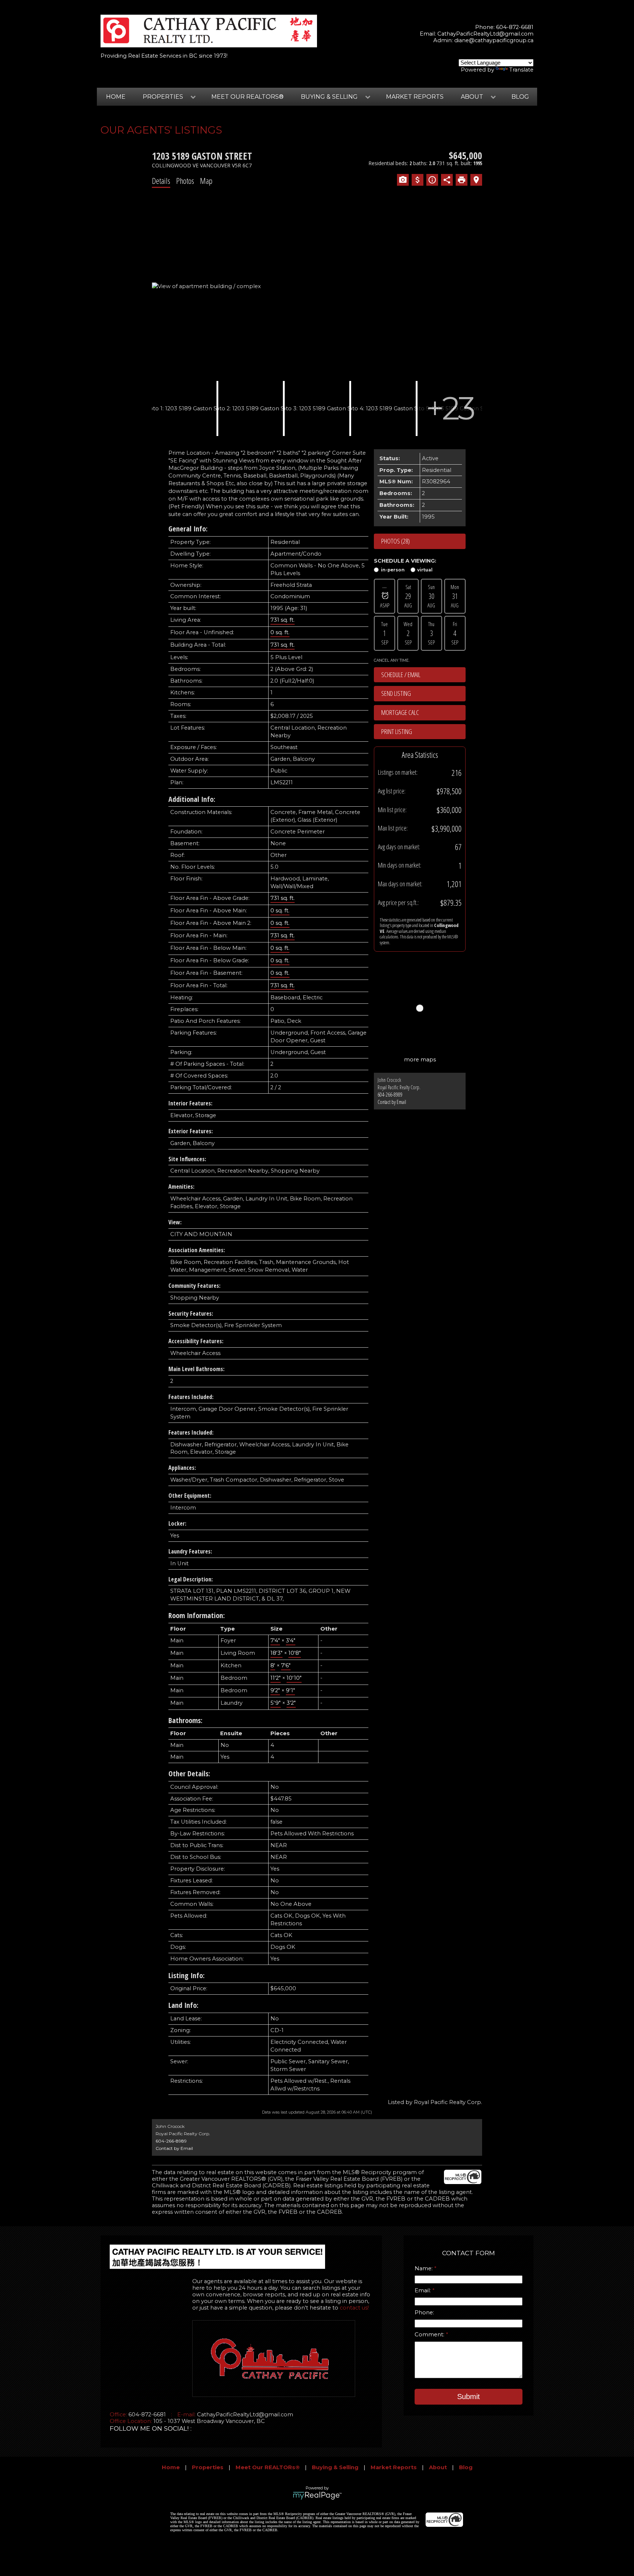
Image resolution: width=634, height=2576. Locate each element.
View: (175, 1222)
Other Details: (189, 1774)
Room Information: (197, 1615)
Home (116, 97)
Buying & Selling (335, 2467)
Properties (208, 2467)
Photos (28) (396, 541)
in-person (393, 570)
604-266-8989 (390, 1095)
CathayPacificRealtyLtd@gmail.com (485, 34)
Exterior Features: (191, 1131)
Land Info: (183, 2005)
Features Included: (191, 1397)
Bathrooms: (185, 1720)
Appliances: (182, 1468)
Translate (521, 70)
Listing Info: (187, 1975)
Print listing (397, 731)
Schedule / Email (401, 675)
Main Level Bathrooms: (196, 1369)
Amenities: (181, 1187)
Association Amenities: (197, 1250)
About (438, 2467)
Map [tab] (206, 181)
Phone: (424, 2312)
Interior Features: (190, 1103)
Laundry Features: (190, 1551)
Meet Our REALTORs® (247, 97)
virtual (425, 570)
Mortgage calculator (423, 713)
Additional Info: (192, 799)
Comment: (430, 2335)
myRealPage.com (317, 2496)
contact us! (354, 2308)
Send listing (396, 693)
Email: (423, 2290)
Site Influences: (187, 1159)
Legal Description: (191, 1579)
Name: (424, 2268)
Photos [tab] (185, 181)
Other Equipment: (190, 1496)
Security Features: (191, 1314)
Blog (520, 97)
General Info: (188, 529)
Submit (469, 2397)
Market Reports (415, 97)
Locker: (177, 1523)
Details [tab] (161, 181)
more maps (420, 1060)
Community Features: (194, 1286)
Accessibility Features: (196, 1341)
